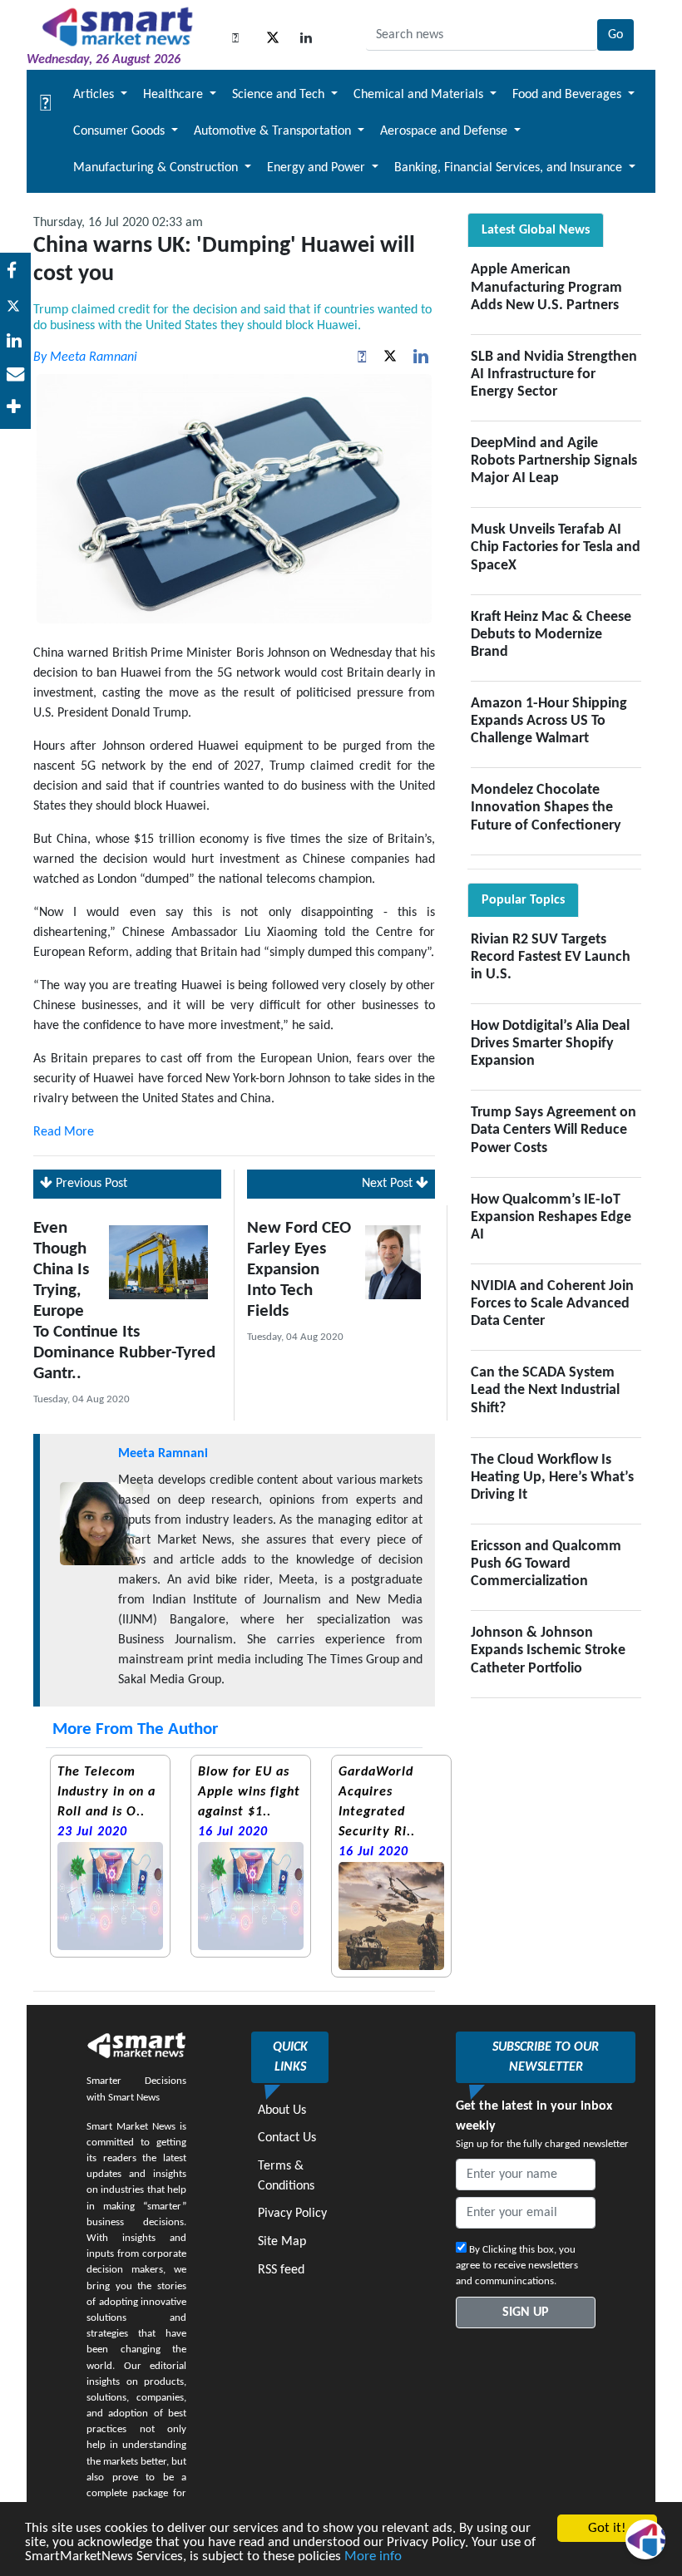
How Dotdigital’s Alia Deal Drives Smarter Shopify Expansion (550, 1044)
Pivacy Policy (292, 2214)
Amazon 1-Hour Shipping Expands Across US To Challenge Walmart (549, 721)
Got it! (607, 2528)
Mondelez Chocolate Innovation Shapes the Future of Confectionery (546, 808)
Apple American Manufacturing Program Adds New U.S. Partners (546, 287)
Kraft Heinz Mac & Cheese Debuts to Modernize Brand (551, 635)
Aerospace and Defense (445, 131)
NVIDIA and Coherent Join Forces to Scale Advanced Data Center (552, 1304)
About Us (282, 2111)
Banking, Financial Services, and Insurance (510, 168)
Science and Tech (280, 95)
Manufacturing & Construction (157, 168)
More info (373, 2556)
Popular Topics (523, 900)
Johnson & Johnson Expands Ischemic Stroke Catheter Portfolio (548, 1650)
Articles (95, 95)
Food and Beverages (568, 95)
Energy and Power (318, 168)
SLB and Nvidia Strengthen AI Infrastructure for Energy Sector (554, 374)
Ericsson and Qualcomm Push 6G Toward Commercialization (546, 1564)
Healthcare (175, 95)
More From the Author (135, 1729)
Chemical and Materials (420, 95)
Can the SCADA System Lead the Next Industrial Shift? (545, 1390)
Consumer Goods (121, 131)
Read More (64, 1132)
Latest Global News (536, 230)
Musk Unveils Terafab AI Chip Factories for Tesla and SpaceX (556, 547)
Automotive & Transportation (274, 131)
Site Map (282, 2242)
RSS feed (281, 2270)
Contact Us (287, 2138)
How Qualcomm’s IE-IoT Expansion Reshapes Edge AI (551, 1217)
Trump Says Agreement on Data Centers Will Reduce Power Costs (554, 1130)
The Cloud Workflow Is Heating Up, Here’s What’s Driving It (552, 1478)
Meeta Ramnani (163, 1454)
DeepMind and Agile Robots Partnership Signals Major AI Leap (554, 461)
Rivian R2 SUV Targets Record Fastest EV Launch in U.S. (551, 957)
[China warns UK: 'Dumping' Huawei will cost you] (15, 342)
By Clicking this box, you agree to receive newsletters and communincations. (517, 2266)
